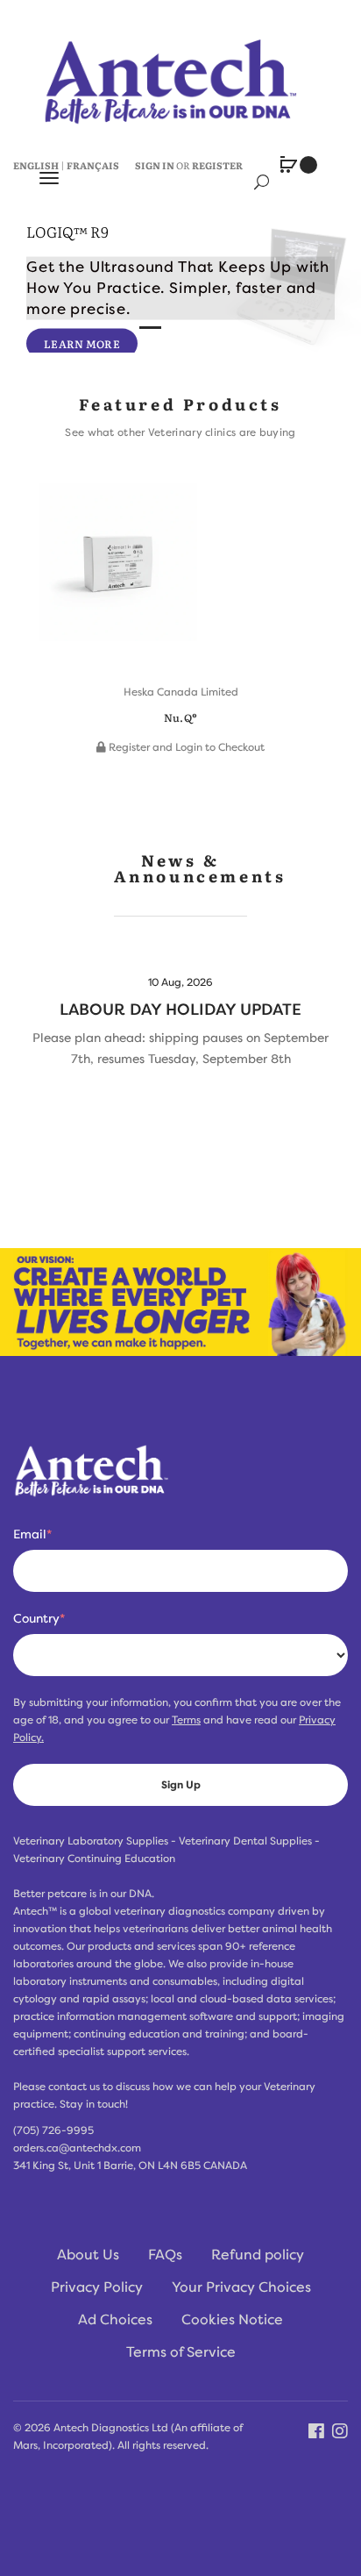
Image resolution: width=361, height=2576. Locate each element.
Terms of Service (181, 2352)
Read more (180, 1025)
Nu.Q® (181, 717)
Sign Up (181, 1785)
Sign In (155, 165)
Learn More (82, 343)
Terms (186, 1720)
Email (32, 1534)
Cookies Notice (232, 2320)
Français (93, 165)
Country (39, 1618)
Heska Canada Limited (181, 692)
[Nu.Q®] (118, 571)
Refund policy (258, 2255)
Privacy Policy (97, 2287)
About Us (88, 2255)
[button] (57, 600)
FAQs (165, 2255)
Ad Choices (115, 2320)
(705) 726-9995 (53, 2130)
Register (217, 165)
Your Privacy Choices (241, 2287)
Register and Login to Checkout (185, 747)
